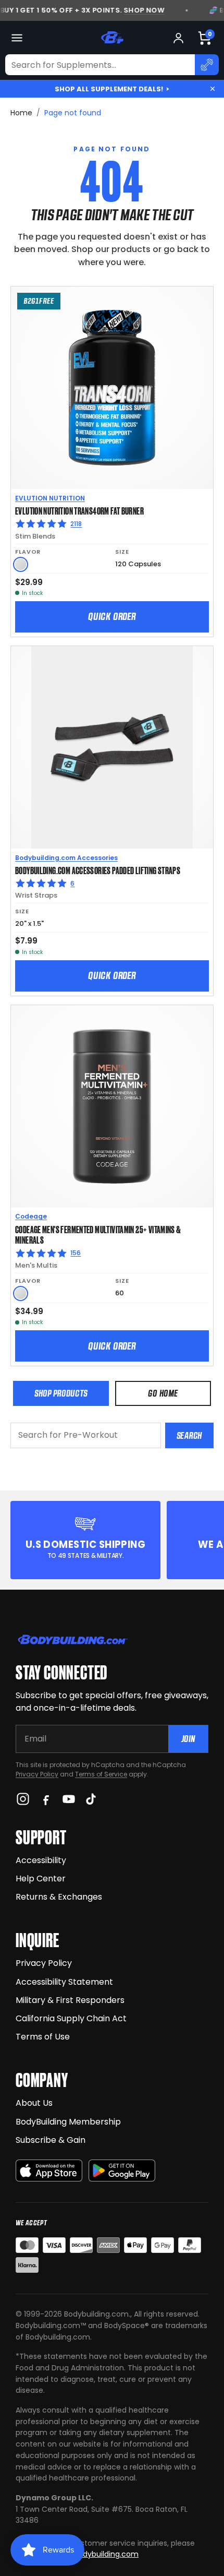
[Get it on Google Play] (122, 2171)
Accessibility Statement (64, 1982)
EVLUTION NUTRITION (50, 498)
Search (189, 1435)
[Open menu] (17, 38)
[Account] (178, 38)
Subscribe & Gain (51, 2140)
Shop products (61, 1393)
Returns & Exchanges (59, 1897)
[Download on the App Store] (49, 2171)
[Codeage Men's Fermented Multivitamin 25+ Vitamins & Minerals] (112, 1106)
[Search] (207, 65)
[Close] (213, 89)
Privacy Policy (37, 1774)
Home (21, 113)
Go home (163, 1393)
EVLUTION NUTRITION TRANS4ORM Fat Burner (79, 510)
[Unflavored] (21, 564)
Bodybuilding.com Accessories (66, 858)
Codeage (31, 1216)
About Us (34, 2103)
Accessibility (41, 1860)
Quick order (112, 616)
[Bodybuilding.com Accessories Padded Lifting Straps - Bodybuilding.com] (112, 747)
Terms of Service (101, 1774)
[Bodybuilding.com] (112, 38)
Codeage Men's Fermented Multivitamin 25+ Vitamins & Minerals (98, 1235)
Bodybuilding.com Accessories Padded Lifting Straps (98, 870)
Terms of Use (43, 2037)
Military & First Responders (70, 2000)
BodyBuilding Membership (68, 2122)
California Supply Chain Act (71, 2018)
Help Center (41, 1879)
